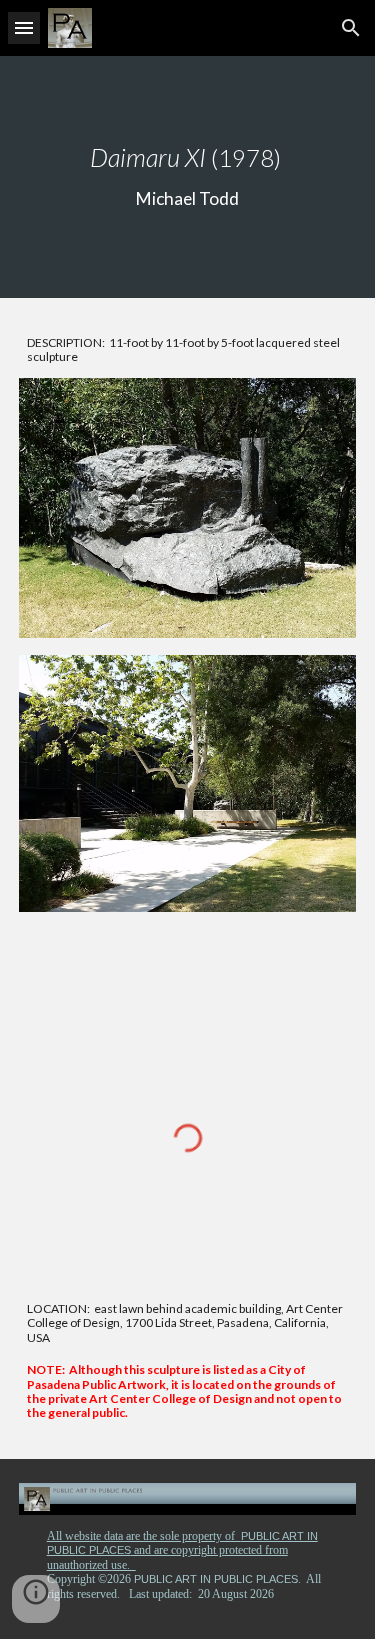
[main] (188, 177)
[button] (24, 27)
